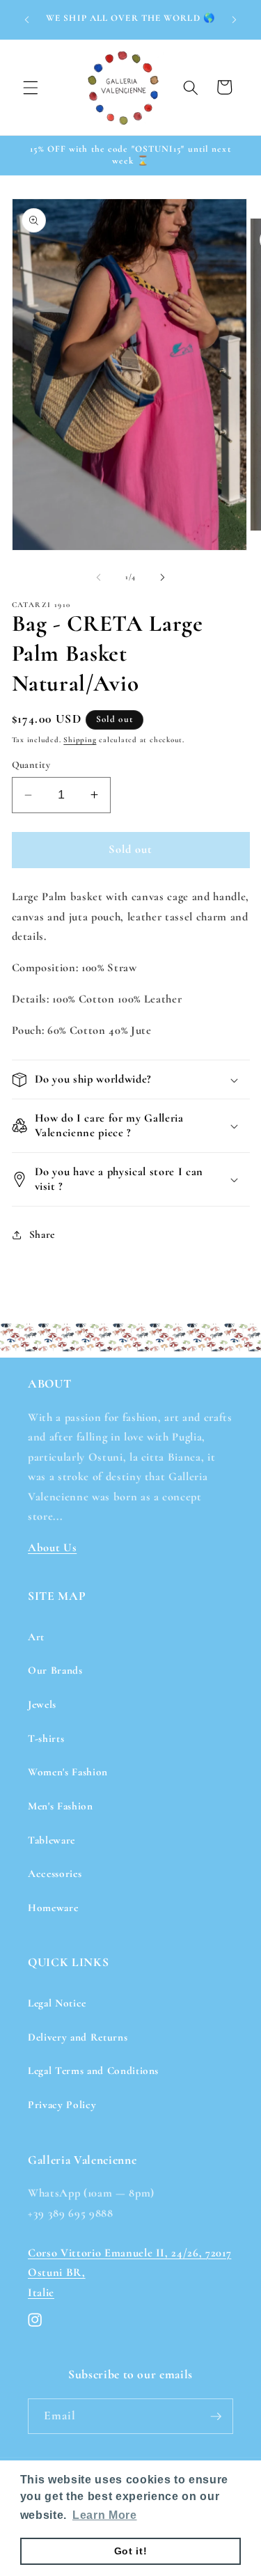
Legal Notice (57, 2003)
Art (36, 1637)
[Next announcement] (235, 19)
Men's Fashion (61, 1806)
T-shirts (46, 1738)
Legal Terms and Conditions (93, 2071)
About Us (52, 1548)
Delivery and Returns (78, 2037)
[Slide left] (98, 577)
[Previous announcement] (27, 19)
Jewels (42, 1704)
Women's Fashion (68, 1772)
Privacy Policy (62, 2105)
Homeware (53, 1908)
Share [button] (42, 1234)
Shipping (80, 740)
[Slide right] (163, 577)
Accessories (55, 1874)
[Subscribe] (216, 2417)
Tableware (52, 1840)
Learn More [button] (105, 2515)
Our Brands (55, 1670)
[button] (31, 87)
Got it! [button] (131, 2551)
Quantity (31, 765)
